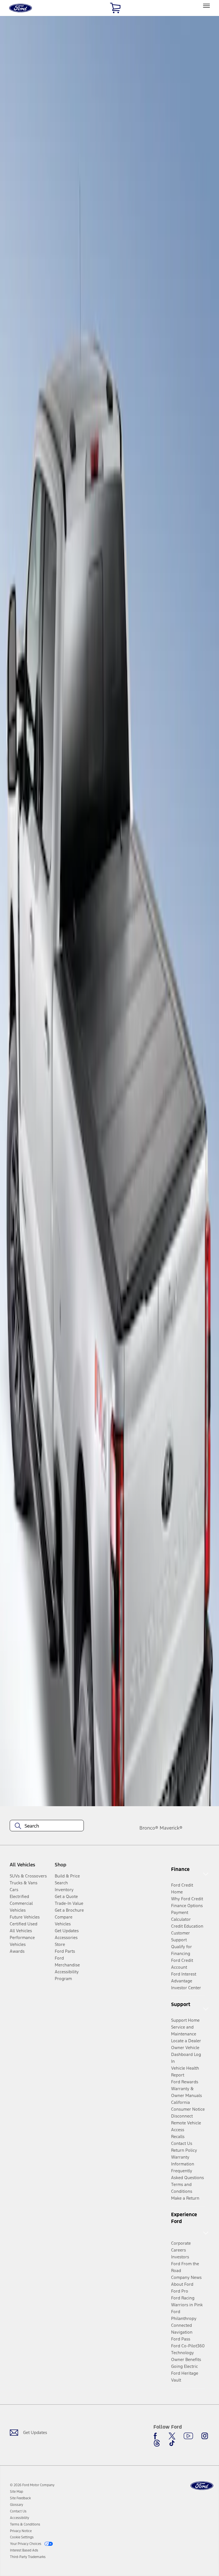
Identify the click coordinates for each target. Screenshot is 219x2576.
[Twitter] (172, 2436)
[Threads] (157, 2443)
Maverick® (171, 1828)
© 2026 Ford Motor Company (32, 2485)
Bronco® (149, 1828)
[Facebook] (157, 2436)
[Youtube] (188, 2436)
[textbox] (47, 1826)
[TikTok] (172, 2443)
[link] (17, 2492)
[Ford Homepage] (202, 2486)
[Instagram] (205, 2436)
